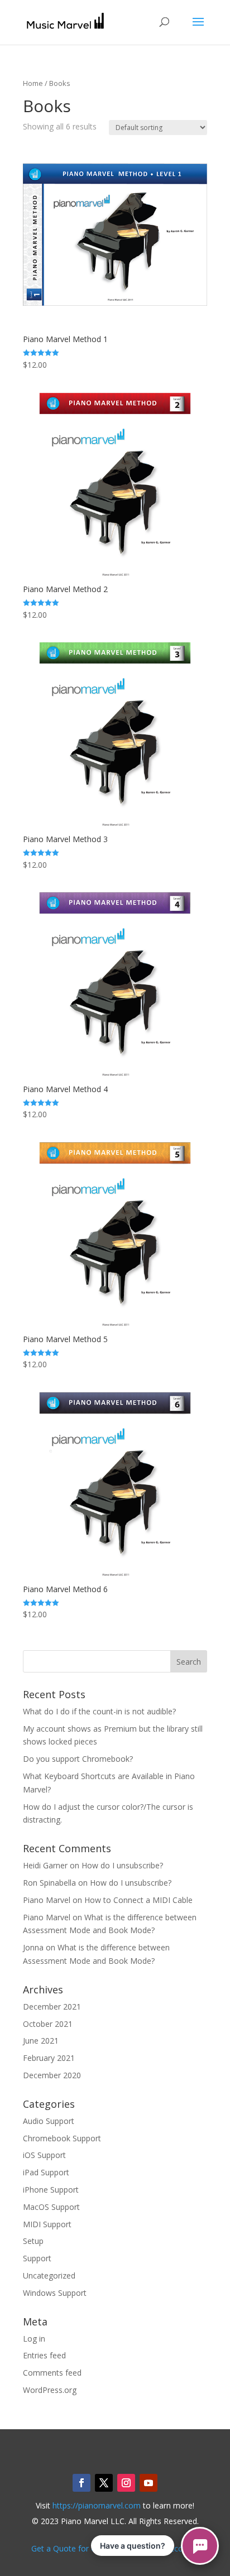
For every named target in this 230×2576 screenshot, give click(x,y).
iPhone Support (51, 2190)
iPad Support (46, 2172)
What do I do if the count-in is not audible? (99, 1711)
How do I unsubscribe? (122, 1865)
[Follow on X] (104, 2483)
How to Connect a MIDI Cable (138, 1900)
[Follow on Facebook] (82, 2483)
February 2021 (49, 2058)
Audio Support (49, 2121)
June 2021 (41, 2041)
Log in (34, 2339)
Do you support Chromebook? (78, 1759)
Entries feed (44, 2355)
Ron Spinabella (49, 1883)
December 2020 (52, 2075)
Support (37, 2258)
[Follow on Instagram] (126, 2483)
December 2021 (52, 2007)
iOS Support (44, 2155)
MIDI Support (47, 2224)
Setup (33, 2241)
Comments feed (52, 2373)
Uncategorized (49, 2275)
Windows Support (55, 2293)
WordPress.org (50, 2390)
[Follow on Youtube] (148, 2483)
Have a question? (133, 2546)
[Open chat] (200, 2546)
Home (33, 83)
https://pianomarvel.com (97, 2505)
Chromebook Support (62, 2138)
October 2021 (48, 2024)
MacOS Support (51, 2207)
